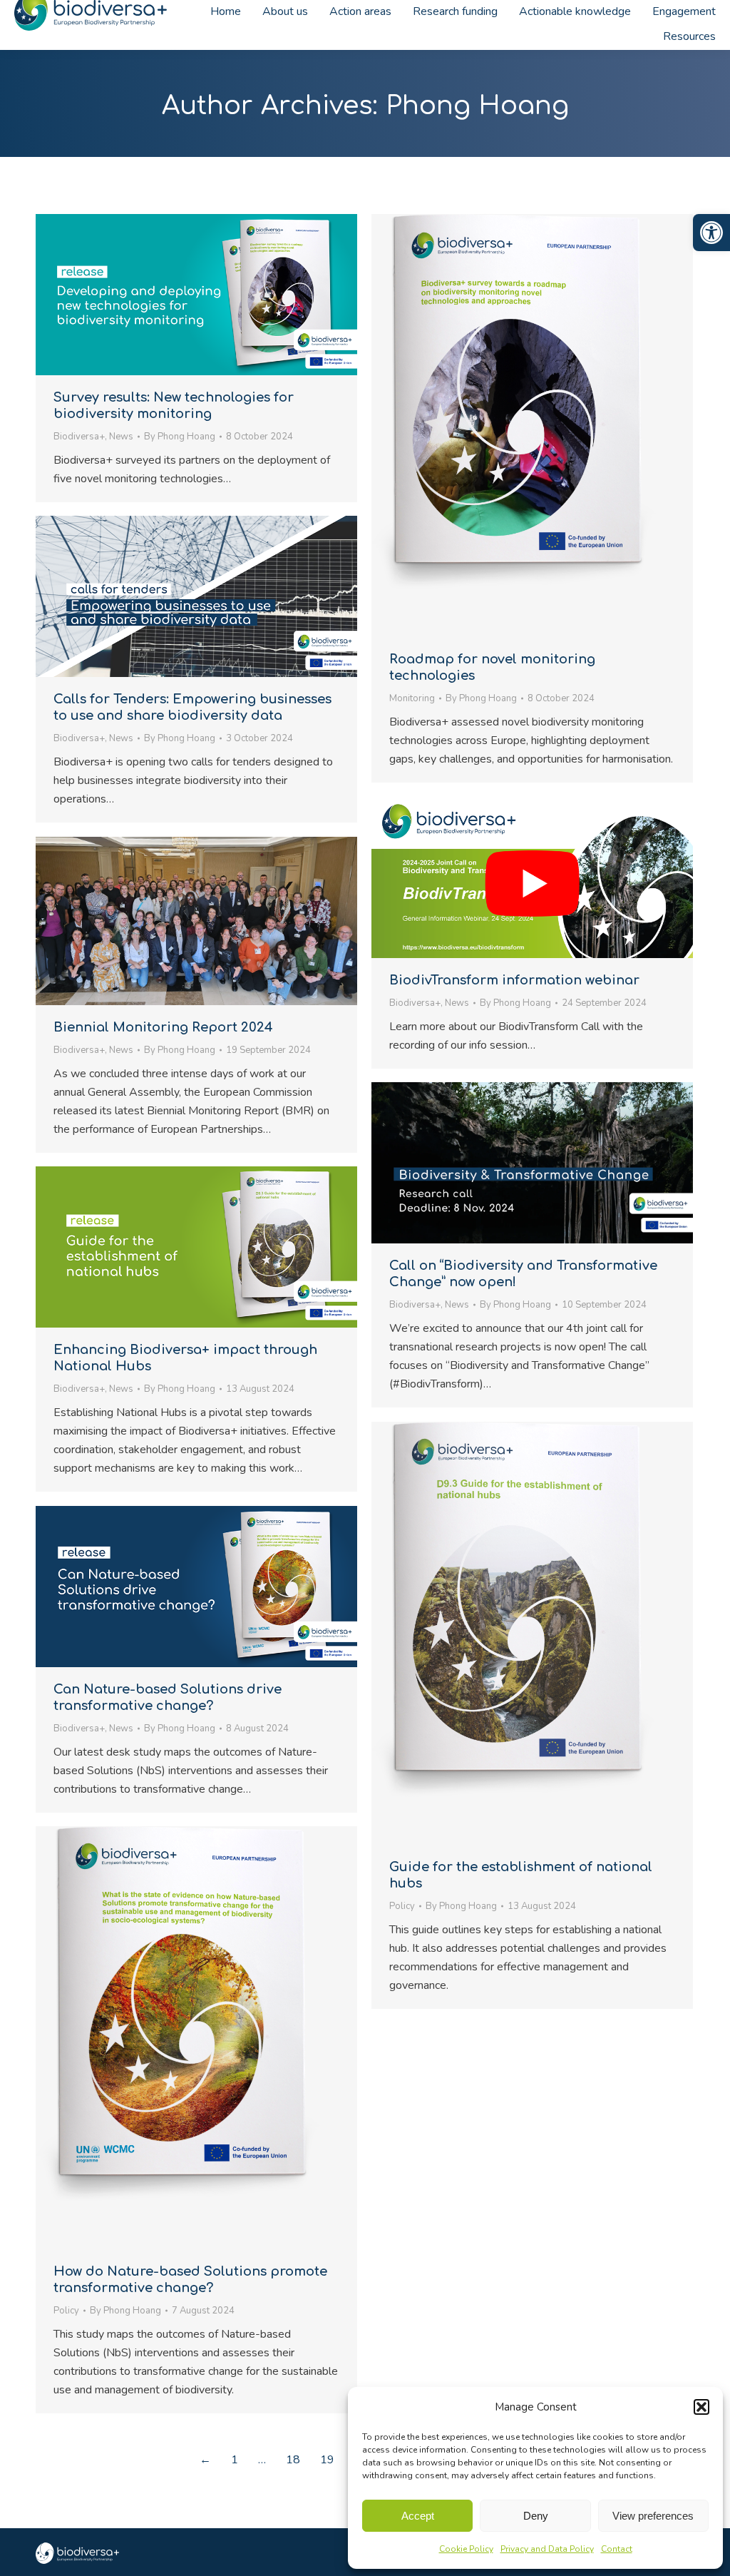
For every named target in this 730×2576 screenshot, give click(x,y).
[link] (711, 233)
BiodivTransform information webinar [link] (514, 980)
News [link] (121, 437)
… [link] (262, 2460)
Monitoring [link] (412, 698)
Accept (418, 2516)
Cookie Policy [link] (466, 2549)
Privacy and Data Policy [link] (547, 2549)
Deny (536, 2516)
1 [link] (235, 2460)
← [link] (205, 2460)
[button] (701, 2407)
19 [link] (327, 2460)
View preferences (653, 2516)
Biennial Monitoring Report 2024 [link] (163, 1027)
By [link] (180, 437)
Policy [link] (402, 1906)
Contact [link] (617, 2549)
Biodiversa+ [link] (79, 437)
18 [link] (293, 2460)
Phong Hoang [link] (477, 106)
